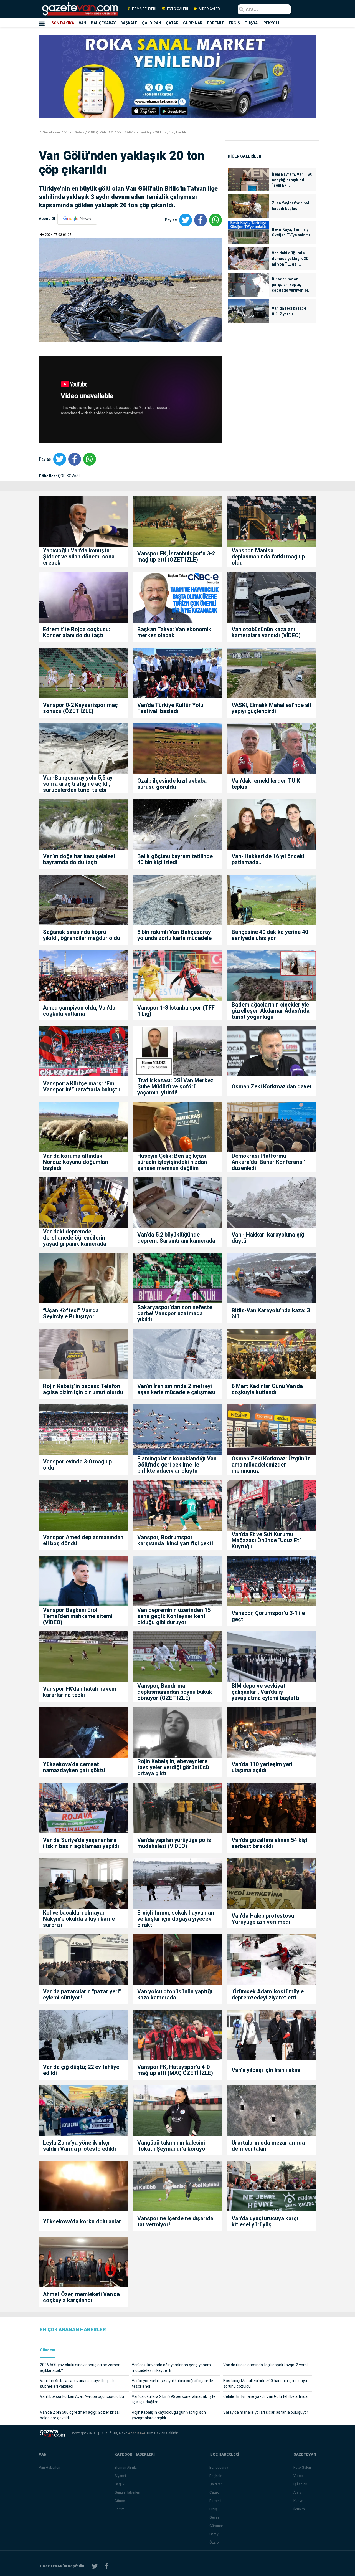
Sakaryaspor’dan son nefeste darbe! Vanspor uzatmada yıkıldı (175, 1313)
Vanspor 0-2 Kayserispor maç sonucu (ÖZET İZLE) (80, 708)
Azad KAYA (137, 2433)
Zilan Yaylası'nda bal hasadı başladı (290, 206)
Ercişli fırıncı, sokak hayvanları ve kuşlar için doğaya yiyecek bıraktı (176, 1919)
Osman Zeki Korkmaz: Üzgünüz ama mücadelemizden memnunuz (271, 1465)
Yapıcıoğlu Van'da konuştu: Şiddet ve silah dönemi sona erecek (79, 557)
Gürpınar (216, 2526)
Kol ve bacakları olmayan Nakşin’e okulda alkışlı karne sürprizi (79, 1919)
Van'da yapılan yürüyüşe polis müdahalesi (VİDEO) (174, 1843)
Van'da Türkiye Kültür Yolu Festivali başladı (170, 708)
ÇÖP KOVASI (69, 476)
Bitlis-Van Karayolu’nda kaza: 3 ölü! (271, 1313)
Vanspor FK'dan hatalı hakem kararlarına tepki (80, 1692)
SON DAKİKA (63, 23)
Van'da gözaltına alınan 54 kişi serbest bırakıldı (269, 1843)
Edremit (215, 2501)
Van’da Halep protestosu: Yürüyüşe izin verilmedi (264, 1919)
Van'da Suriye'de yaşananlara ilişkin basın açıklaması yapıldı (81, 1843)
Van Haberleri (50, 2467)
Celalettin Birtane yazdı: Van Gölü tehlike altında (265, 2396)
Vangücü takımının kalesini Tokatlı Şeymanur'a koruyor (172, 2146)
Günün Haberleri (127, 2492)
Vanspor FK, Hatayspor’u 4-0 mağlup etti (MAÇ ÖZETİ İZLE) (175, 2070)
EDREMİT (216, 23)
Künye (298, 2501)
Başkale (216, 2476)
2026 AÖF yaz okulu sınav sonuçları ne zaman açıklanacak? (80, 2368)
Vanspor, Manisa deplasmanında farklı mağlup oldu (268, 557)
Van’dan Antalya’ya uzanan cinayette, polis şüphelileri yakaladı (78, 2383)
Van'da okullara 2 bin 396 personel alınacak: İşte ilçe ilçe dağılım (174, 2399)
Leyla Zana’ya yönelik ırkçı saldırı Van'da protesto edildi (79, 2146)
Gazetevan (51, 132)
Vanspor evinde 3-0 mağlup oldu (77, 1465)
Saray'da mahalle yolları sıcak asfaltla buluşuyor (266, 2412)
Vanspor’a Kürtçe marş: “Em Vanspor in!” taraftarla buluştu (82, 1086)
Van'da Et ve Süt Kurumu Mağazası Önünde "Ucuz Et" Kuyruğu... (266, 1540)
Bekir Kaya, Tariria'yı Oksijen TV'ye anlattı (291, 232)
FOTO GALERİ (177, 9)
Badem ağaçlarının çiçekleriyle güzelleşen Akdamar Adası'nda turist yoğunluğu (271, 1011)
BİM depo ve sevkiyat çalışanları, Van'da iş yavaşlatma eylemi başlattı (265, 1692)
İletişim (299, 2509)
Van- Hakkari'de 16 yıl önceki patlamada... (268, 859)
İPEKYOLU (272, 23)
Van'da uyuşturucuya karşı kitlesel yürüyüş (265, 2221)
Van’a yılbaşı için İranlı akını (266, 2070)
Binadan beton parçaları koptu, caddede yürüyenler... (292, 285)
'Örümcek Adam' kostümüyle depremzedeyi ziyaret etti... (268, 1994)
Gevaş (214, 2517)
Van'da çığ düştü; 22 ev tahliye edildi (81, 2070)
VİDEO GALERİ (210, 9)
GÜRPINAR (193, 23)
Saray (214, 2534)
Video (298, 2476)
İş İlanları (300, 2484)
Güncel (120, 2501)
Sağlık (120, 2484)
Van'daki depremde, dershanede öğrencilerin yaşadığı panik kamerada (75, 1238)
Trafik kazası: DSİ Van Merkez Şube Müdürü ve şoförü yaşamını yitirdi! (175, 1086)
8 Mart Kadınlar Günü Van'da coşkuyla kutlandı (267, 1389)
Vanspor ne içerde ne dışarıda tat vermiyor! (175, 2221)
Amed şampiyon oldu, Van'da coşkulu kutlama (79, 1011)
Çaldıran (216, 2484)
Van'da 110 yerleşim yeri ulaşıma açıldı (262, 1767)
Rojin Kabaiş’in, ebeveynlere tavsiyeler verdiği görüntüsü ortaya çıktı (173, 1767)
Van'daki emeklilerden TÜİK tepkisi (266, 784)
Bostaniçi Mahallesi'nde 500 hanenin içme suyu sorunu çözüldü (265, 2383)
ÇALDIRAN (152, 23)
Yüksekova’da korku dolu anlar (82, 2221)
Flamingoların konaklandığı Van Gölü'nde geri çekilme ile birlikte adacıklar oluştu (177, 1465)
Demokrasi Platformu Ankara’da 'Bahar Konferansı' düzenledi (268, 1162)
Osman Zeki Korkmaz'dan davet (272, 1086)
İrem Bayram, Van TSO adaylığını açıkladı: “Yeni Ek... (292, 180)
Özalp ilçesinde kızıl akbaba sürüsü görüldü (172, 784)
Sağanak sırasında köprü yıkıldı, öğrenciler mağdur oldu (82, 935)
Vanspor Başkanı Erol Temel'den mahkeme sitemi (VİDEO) (78, 1616)
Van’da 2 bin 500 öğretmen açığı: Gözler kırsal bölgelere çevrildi (80, 2415)
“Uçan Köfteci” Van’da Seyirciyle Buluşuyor (71, 1313)
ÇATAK (172, 23)
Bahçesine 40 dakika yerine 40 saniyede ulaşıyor (270, 935)
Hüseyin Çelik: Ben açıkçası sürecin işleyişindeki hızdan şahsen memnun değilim (172, 1162)
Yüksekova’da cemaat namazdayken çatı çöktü (74, 1767)
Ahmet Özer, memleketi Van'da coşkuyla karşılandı (81, 2297)
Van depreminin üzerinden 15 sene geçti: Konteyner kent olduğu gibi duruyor (174, 1616)
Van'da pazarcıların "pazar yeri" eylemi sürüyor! (82, 1994)
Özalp (214, 2542)
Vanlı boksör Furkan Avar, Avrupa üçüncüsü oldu (82, 2396)
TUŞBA (251, 23)
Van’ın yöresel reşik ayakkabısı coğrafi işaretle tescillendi (172, 2383)
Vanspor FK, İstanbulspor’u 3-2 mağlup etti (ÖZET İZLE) (176, 557)
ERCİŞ (234, 23)
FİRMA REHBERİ (144, 9)
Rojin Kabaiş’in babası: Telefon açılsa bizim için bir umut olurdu (83, 1389)
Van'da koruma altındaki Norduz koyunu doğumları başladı (76, 1162)
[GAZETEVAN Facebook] (107, 2566)
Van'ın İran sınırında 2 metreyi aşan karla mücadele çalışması (176, 1389)
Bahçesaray (219, 2467)
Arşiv (297, 2492)
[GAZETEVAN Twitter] (95, 2566)
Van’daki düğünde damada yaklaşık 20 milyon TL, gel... (290, 259)
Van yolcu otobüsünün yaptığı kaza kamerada (175, 1994)
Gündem (48, 2350)
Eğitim (120, 2509)
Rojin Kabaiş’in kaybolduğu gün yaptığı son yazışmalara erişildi (169, 2415)
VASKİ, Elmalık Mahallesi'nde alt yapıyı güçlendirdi (272, 708)
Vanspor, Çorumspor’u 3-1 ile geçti (268, 1616)
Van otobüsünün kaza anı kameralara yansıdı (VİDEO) (266, 632)
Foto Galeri (302, 2467)
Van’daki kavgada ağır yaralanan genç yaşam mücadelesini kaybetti (171, 2368)
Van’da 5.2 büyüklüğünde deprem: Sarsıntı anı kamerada (176, 1238)
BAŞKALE (129, 23)
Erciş (213, 2509)
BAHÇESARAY (103, 23)
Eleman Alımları (127, 2467)
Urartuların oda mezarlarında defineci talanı (268, 2146)
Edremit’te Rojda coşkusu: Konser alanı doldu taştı (77, 632)
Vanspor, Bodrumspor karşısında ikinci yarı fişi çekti (175, 1540)
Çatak (214, 2492)
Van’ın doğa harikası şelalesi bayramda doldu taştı (79, 859)
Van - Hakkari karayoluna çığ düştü (268, 1238)
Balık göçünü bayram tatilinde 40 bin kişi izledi (175, 859)
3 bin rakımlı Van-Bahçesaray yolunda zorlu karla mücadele (174, 935)
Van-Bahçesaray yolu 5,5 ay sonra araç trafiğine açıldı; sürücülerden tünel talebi (78, 784)
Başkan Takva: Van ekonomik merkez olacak (174, 632)
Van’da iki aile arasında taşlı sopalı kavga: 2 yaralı (266, 2365)
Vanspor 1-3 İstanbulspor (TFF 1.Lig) (176, 1011)
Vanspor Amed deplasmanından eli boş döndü (83, 1540)
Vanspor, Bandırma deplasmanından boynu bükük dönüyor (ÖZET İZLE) (175, 1692)
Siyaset (120, 2476)
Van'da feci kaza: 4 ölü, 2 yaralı (289, 311)
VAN (83, 23)
